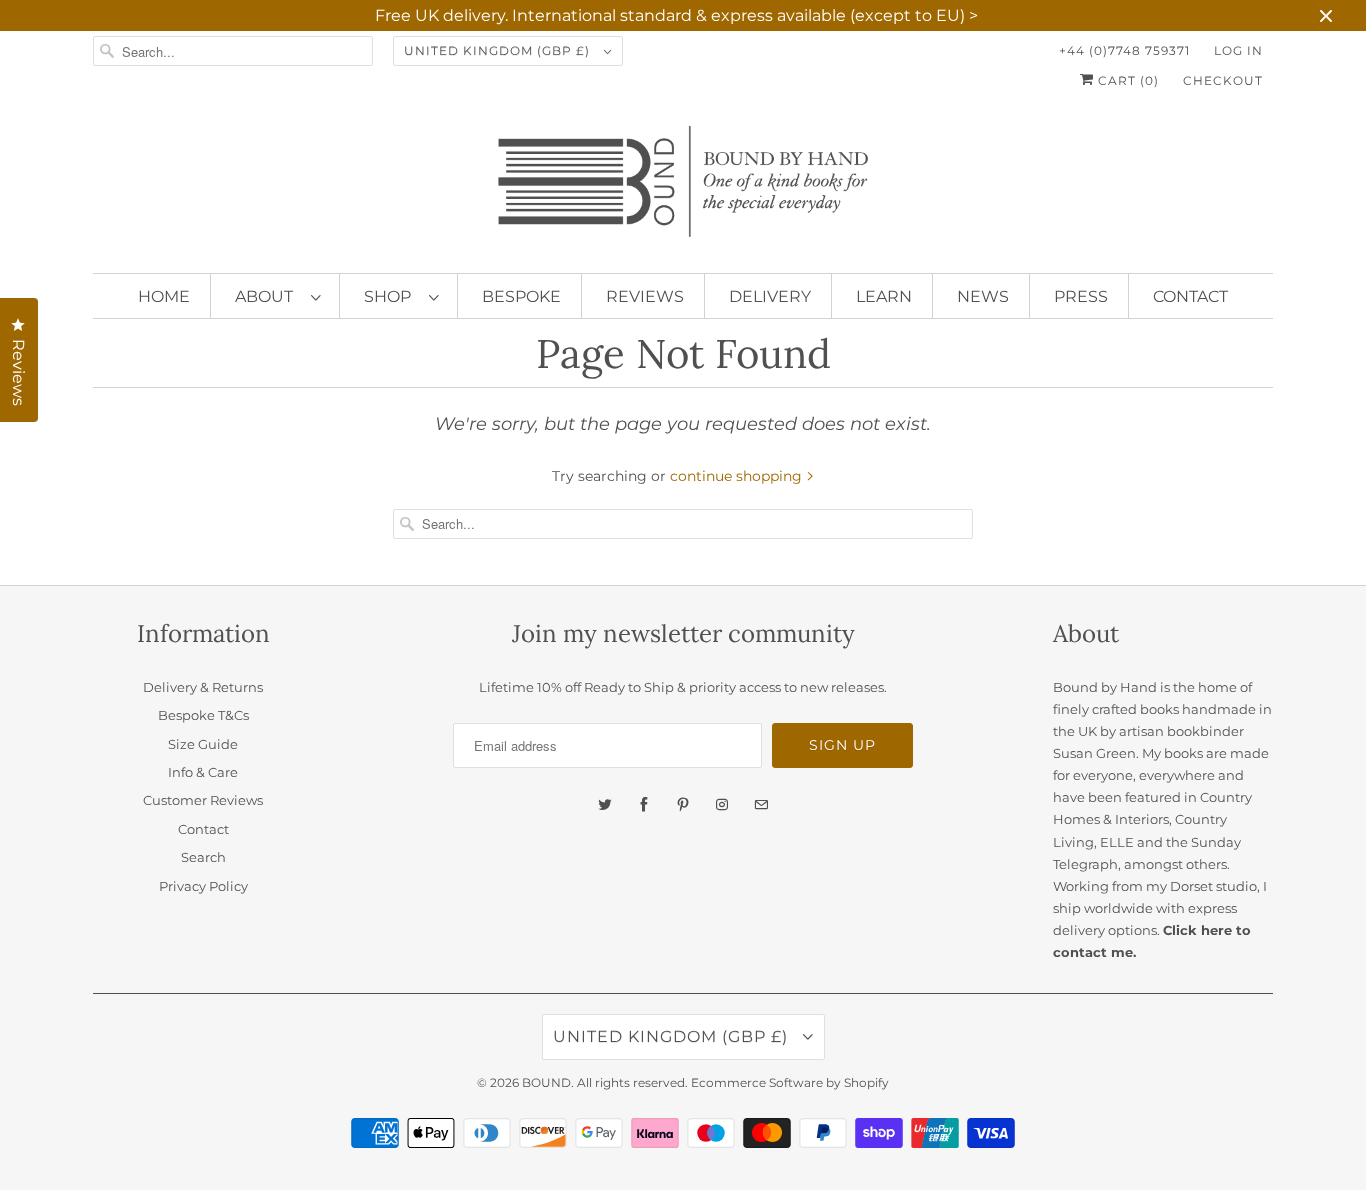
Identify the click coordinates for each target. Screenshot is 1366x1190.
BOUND (546, 1082)
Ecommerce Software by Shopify (790, 1082)
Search (203, 857)
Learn (884, 296)
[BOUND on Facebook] (644, 805)
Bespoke (521, 296)
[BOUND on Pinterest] (683, 805)
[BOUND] (683, 189)
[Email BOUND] (761, 805)
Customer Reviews (203, 800)
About (268, 296)
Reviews (645, 296)
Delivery (770, 296)
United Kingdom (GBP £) (499, 50)
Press (1081, 296)
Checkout (1223, 80)
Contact (1190, 296)
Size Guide (203, 744)
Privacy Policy (203, 886)
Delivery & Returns (203, 687)
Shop (391, 296)
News (983, 296)
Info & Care (203, 772)
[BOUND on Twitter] (605, 805)
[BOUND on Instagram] (722, 805)
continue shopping (738, 476)
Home (164, 296)
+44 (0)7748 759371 (1124, 50)
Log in (1238, 50)
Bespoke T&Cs (203, 715)
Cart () (1126, 80)
